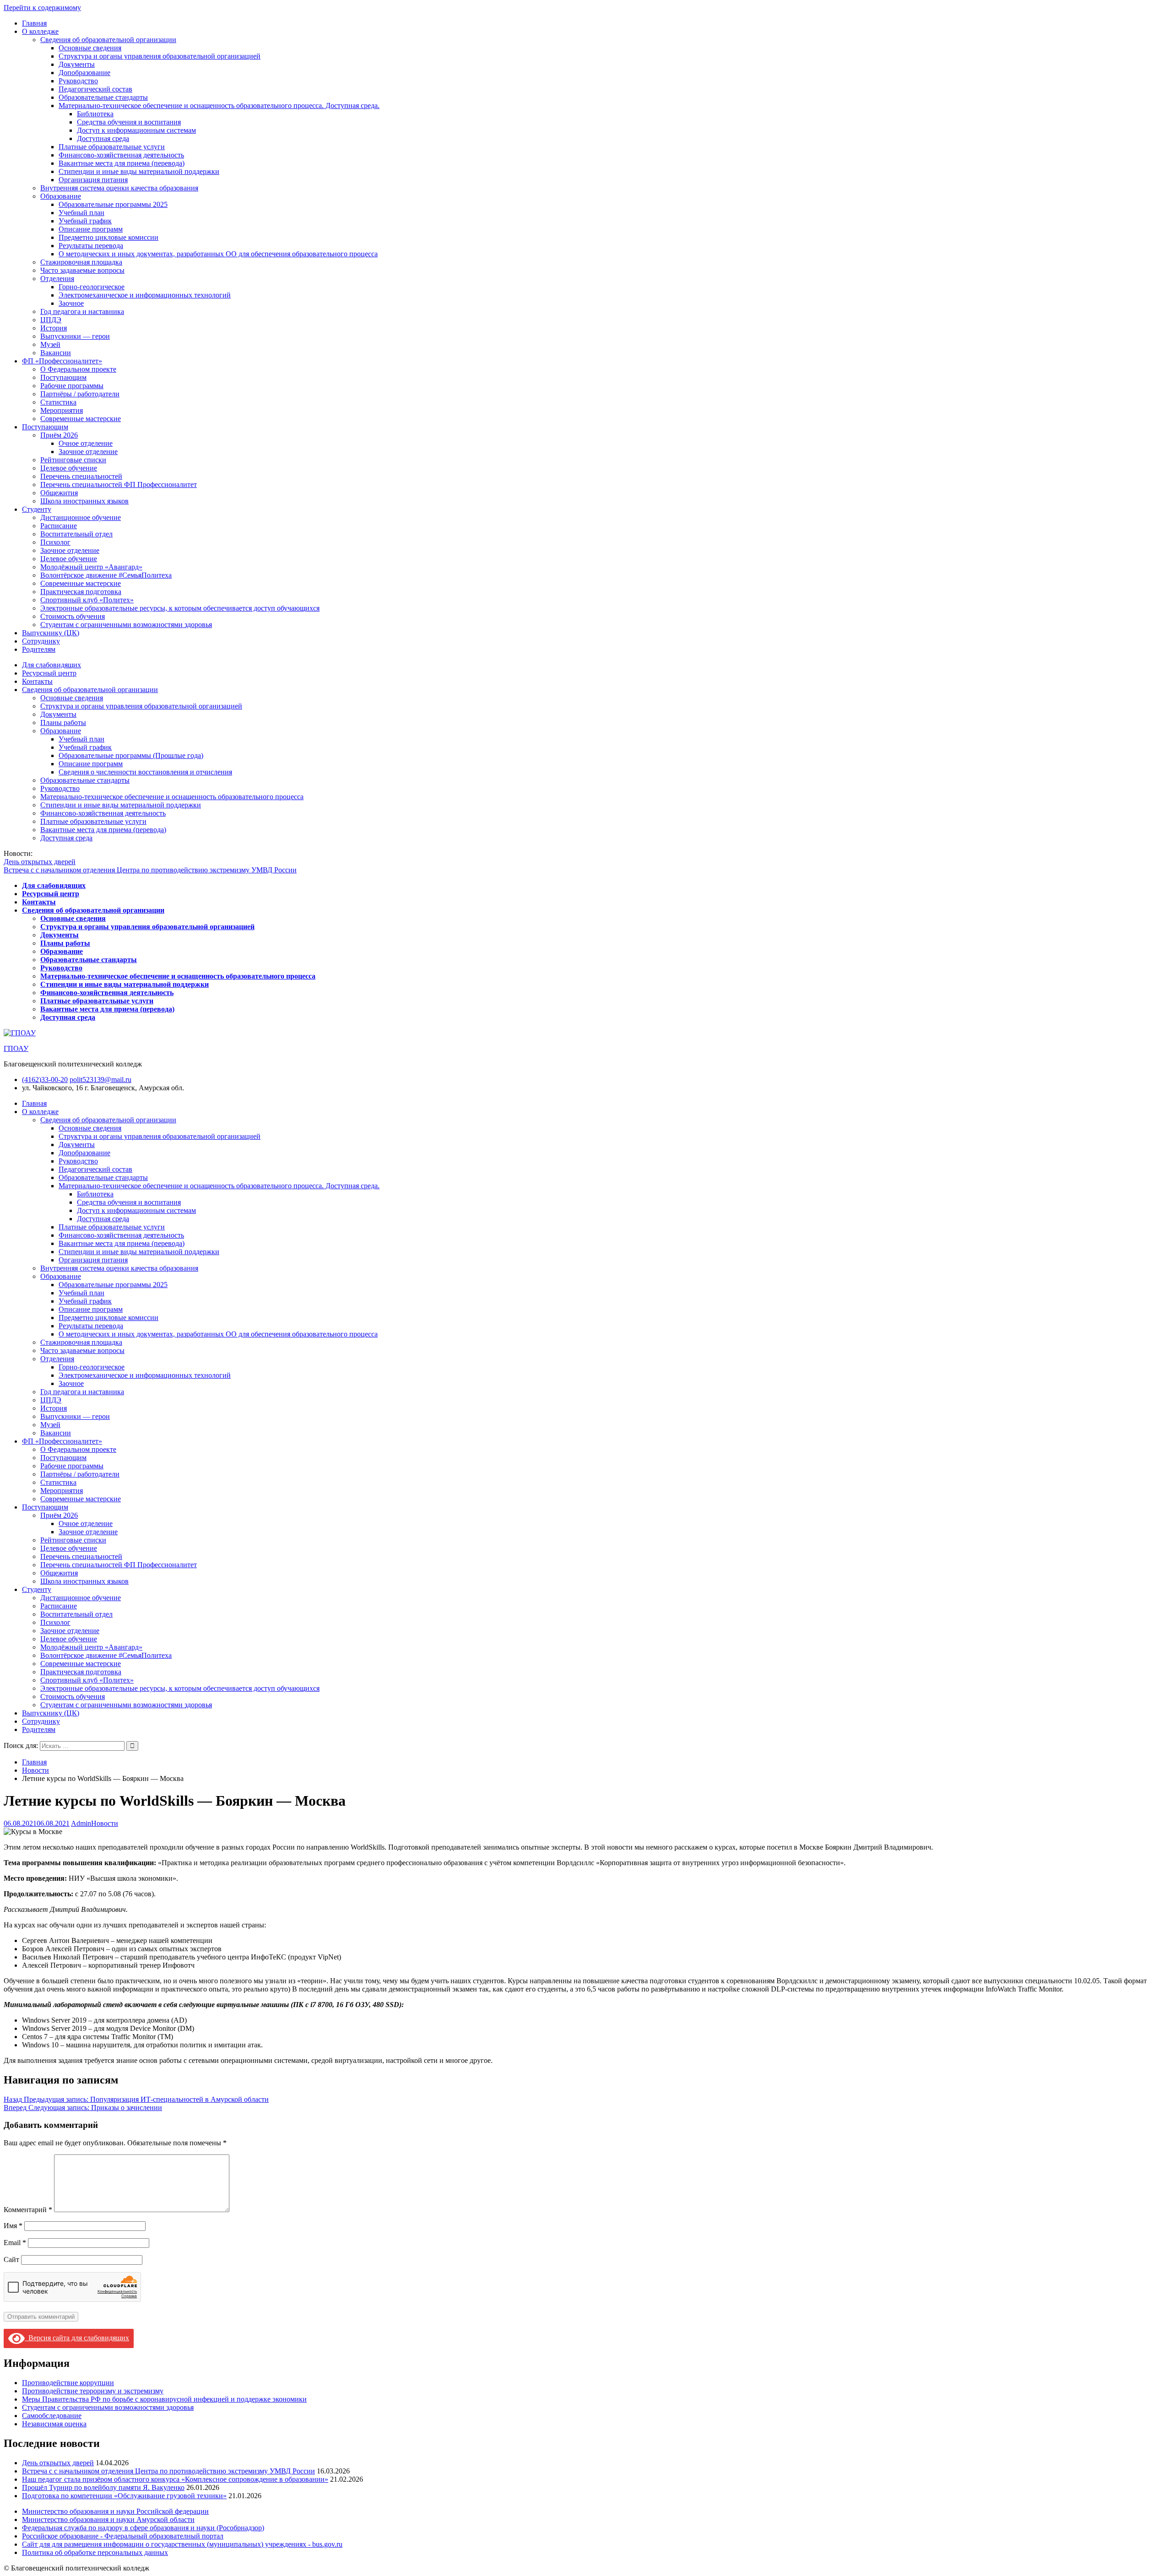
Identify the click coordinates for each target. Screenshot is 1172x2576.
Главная (34, 23)
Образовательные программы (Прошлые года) (131, 755)
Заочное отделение (88, 452)
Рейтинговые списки (73, 460)
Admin (81, 1823)
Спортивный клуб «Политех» (87, 600)
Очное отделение (86, 443)
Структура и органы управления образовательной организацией (160, 56)
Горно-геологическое (92, 287)
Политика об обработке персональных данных (95, 2552)
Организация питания (93, 180)
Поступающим (63, 377)
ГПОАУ (16, 1048)
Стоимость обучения (73, 616)
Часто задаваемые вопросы (82, 270)
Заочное (71, 303)
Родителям (39, 649)
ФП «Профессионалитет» (62, 361)
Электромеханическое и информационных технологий (145, 295)
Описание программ (91, 229)
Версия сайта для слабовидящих (77, 2338)
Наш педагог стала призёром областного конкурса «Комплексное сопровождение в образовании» (175, 2479)
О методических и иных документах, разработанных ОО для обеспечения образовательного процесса (218, 254)
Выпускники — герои (75, 336)
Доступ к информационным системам (136, 130)
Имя (13, 2226)
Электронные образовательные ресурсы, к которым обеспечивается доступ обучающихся (180, 608)
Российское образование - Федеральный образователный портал (123, 2536)
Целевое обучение (69, 468)
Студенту (37, 509)
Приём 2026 (59, 435)
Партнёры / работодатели (80, 394)
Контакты (37, 681)
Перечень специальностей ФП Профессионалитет (119, 484)
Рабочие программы (72, 386)
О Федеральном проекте (78, 369)
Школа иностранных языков (84, 501)
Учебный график (85, 221)
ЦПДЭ (51, 320)
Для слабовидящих (52, 665)
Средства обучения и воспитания (129, 122)
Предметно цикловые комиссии (109, 237)
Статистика (58, 402)
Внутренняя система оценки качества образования (119, 188)
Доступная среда (103, 138)
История (54, 328)
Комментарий (28, 2210)
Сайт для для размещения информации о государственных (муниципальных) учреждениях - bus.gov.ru (182, 2544)
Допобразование (84, 73)
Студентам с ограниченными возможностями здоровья (126, 625)
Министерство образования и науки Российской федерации (115, 2511)
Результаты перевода (91, 246)
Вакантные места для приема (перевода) (122, 163)
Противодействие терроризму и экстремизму (93, 2391)
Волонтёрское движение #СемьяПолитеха (106, 575)
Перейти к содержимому (42, 8)
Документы (77, 64)
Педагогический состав (95, 89)
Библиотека (95, 114)
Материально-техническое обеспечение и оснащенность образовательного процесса (172, 797)
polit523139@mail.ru (100, 1080)
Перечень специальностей (81, 476)
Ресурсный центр (49, 673)
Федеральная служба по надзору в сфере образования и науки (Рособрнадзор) (143, 2528)
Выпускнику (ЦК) (51, 633)
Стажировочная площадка (81, 262)
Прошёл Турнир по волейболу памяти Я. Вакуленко (103, 2487)
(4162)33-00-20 (45, 1080)
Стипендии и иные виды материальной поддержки (139, 171)
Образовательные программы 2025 (113, 204)
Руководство (78, 81)
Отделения (57, 279)
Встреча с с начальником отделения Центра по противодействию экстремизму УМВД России (150, 870)
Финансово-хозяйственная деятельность (121, 155)
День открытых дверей (40, 862)
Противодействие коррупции (68, 2383)
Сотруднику (41, 641)
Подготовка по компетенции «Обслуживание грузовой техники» (124, 2496)
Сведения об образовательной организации (108, 40)
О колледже (40, 31)
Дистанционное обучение (81, 517)
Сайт (11, 2259)
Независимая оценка (54, 2424)
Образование (61, 196)
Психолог (55, 542)
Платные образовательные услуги (112, 147)
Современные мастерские (81, 419)
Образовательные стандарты (103, 97)
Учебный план (81, 213)
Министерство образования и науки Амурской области (108, 2519)
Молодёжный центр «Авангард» (91, 567)
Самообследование (52, 2416)
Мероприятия (62, 410)
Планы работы (63, 722)
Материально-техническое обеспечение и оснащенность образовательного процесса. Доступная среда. (219, 106)
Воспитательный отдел (76, 534)
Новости (105, 1823)
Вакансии (56, 353)
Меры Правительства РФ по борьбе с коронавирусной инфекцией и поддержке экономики (164, 2399)
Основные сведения (90, 48)
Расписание (59, 526)
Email (15, 2243)
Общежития (59, 493)
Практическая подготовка (81, 592)
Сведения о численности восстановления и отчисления (145, 772)
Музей (50, 344)
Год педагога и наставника (82, 311)
